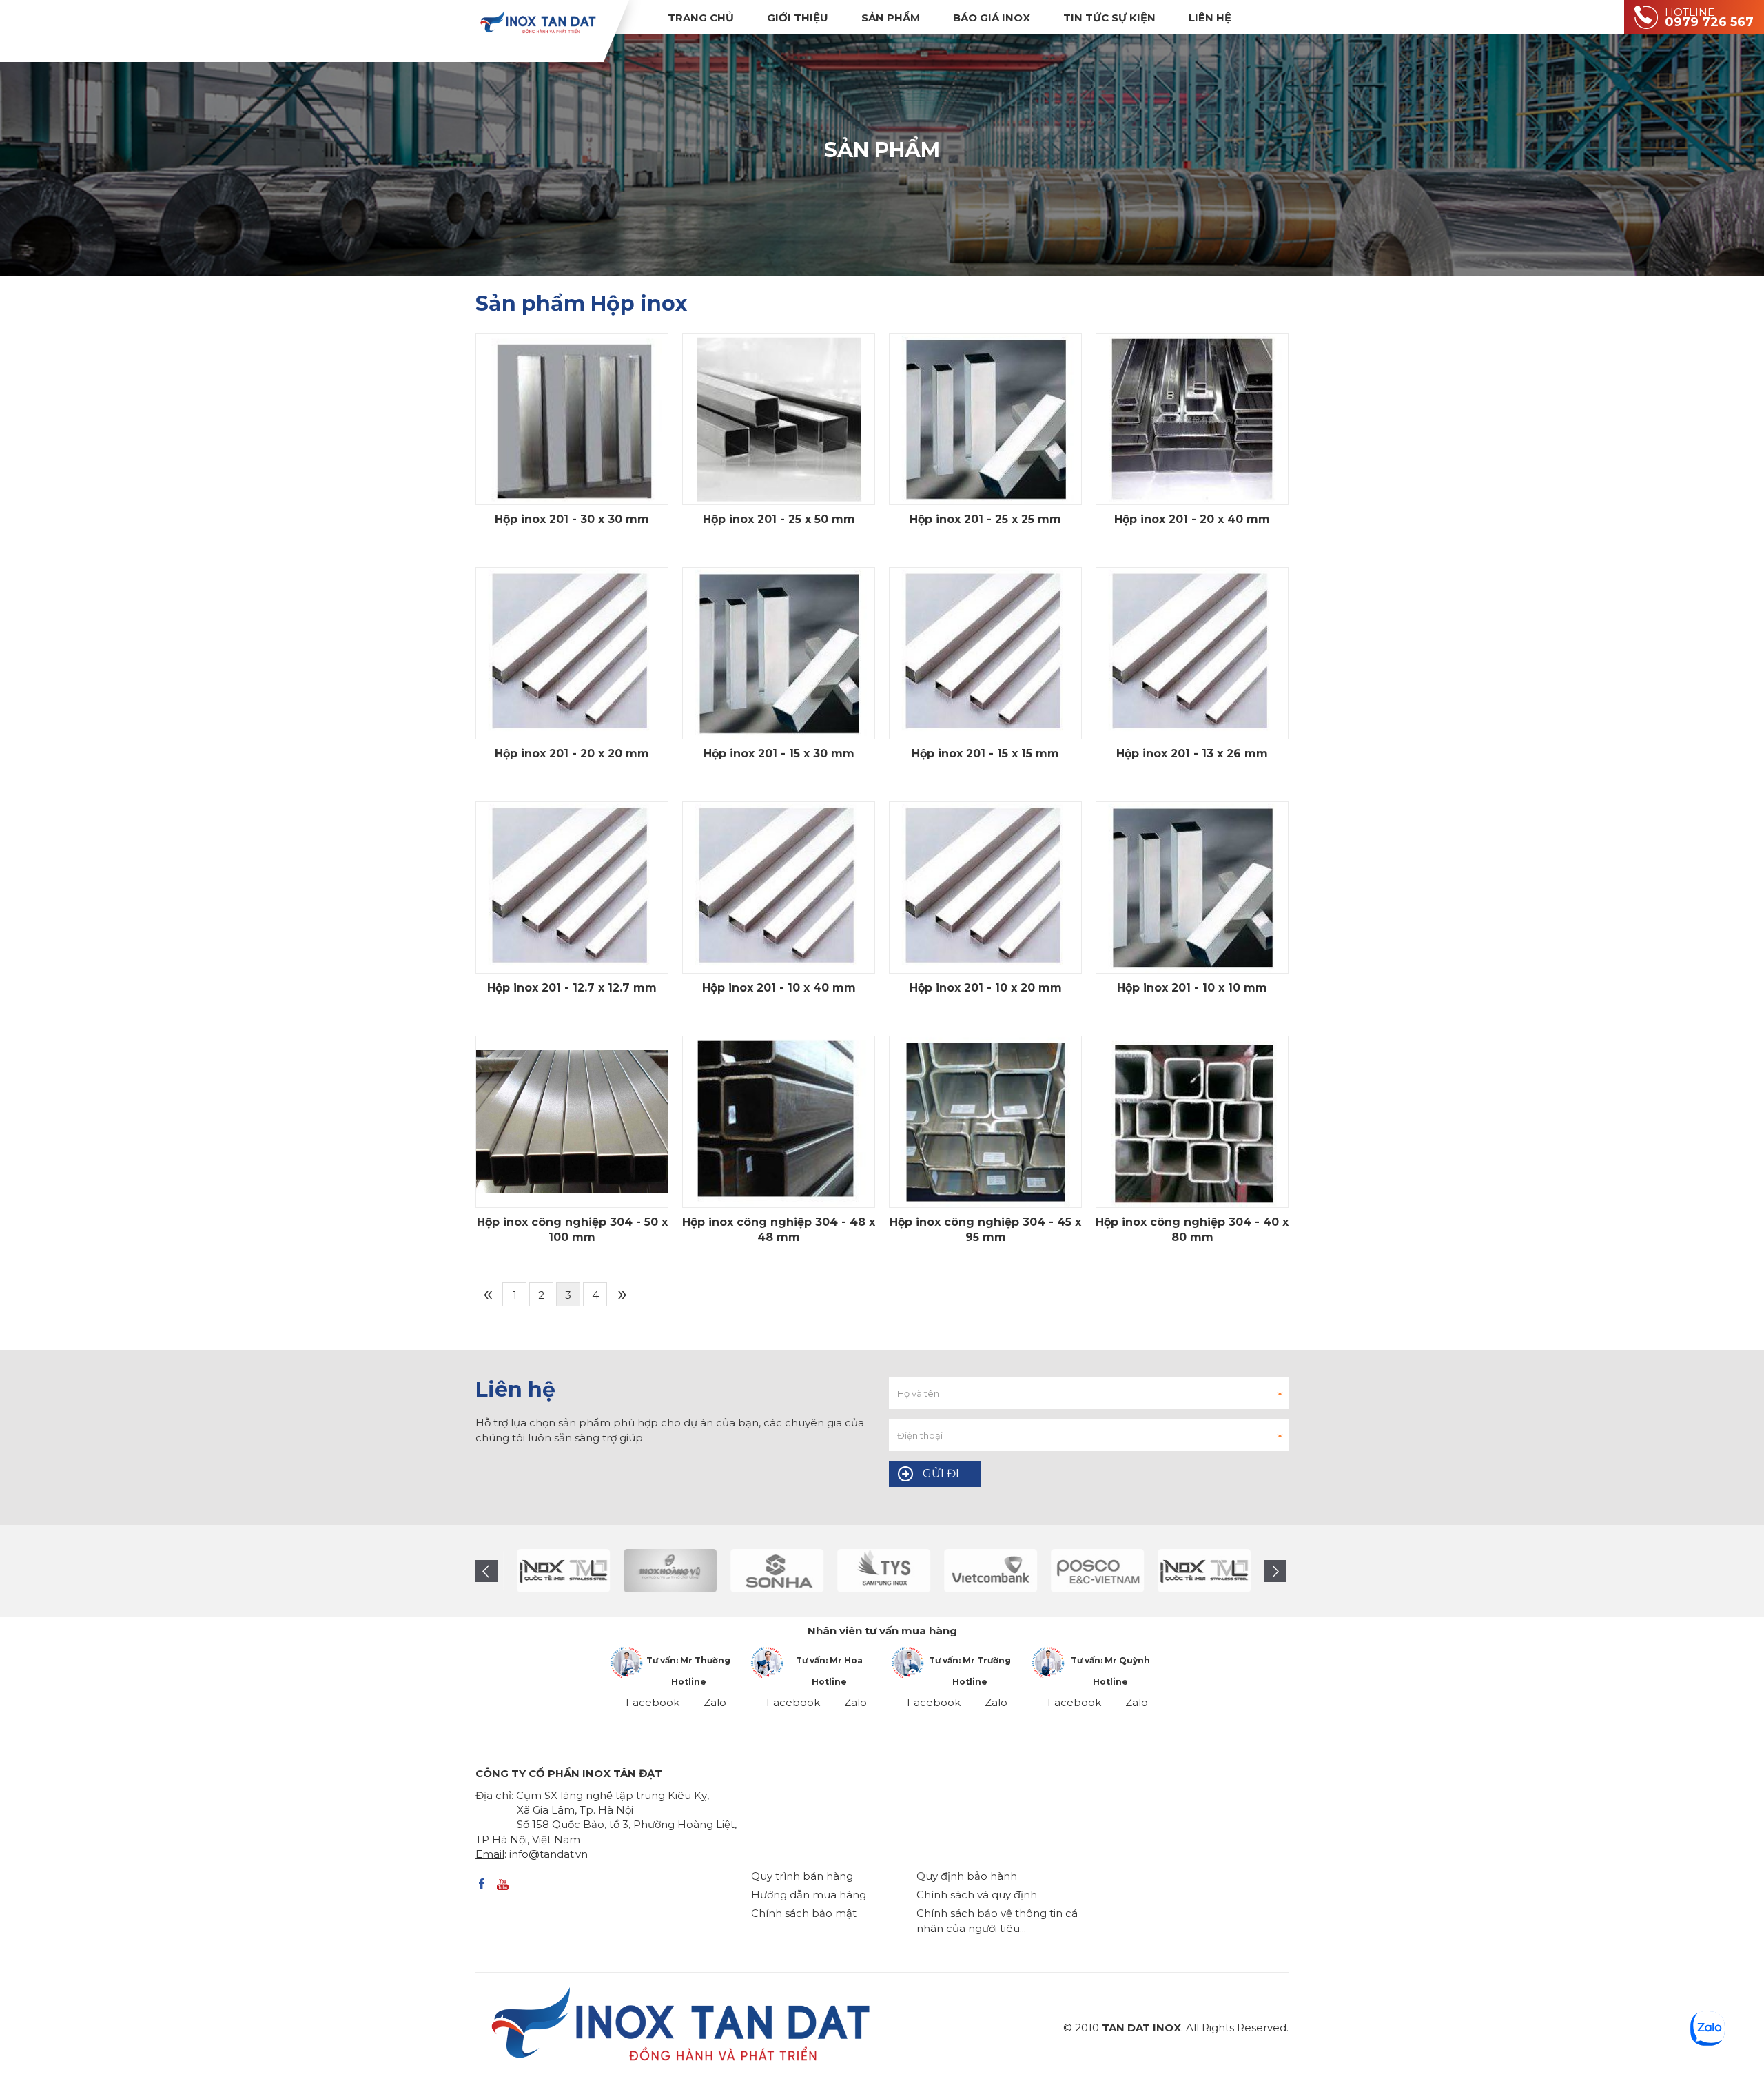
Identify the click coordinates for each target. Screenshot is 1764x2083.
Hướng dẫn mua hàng (809, 1895)
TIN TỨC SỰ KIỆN (1109, 18)
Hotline (689, 1682)
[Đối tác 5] (873, 1571)
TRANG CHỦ (701, 18)
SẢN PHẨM (891, 18)
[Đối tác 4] (767, 1571)
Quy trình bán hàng (802, 1876)
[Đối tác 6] (980, 1571)
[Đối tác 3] (660, 1571)
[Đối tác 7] (1087, 1571)
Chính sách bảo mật (804, 1913)
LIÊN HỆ (1210, 18)
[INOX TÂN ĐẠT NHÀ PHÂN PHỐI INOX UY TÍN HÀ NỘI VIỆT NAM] (537, 22)
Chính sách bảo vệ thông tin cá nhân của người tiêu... (997, 1920)
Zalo (715, 1702)
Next (1275, 1571)
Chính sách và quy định (977, 1895)
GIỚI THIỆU (798, 18)
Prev (486, 1571)
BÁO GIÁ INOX (992, 18)
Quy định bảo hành (967, 1876)
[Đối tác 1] (553, 1571)
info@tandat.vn (548, 1854)
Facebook (653, 1702)
